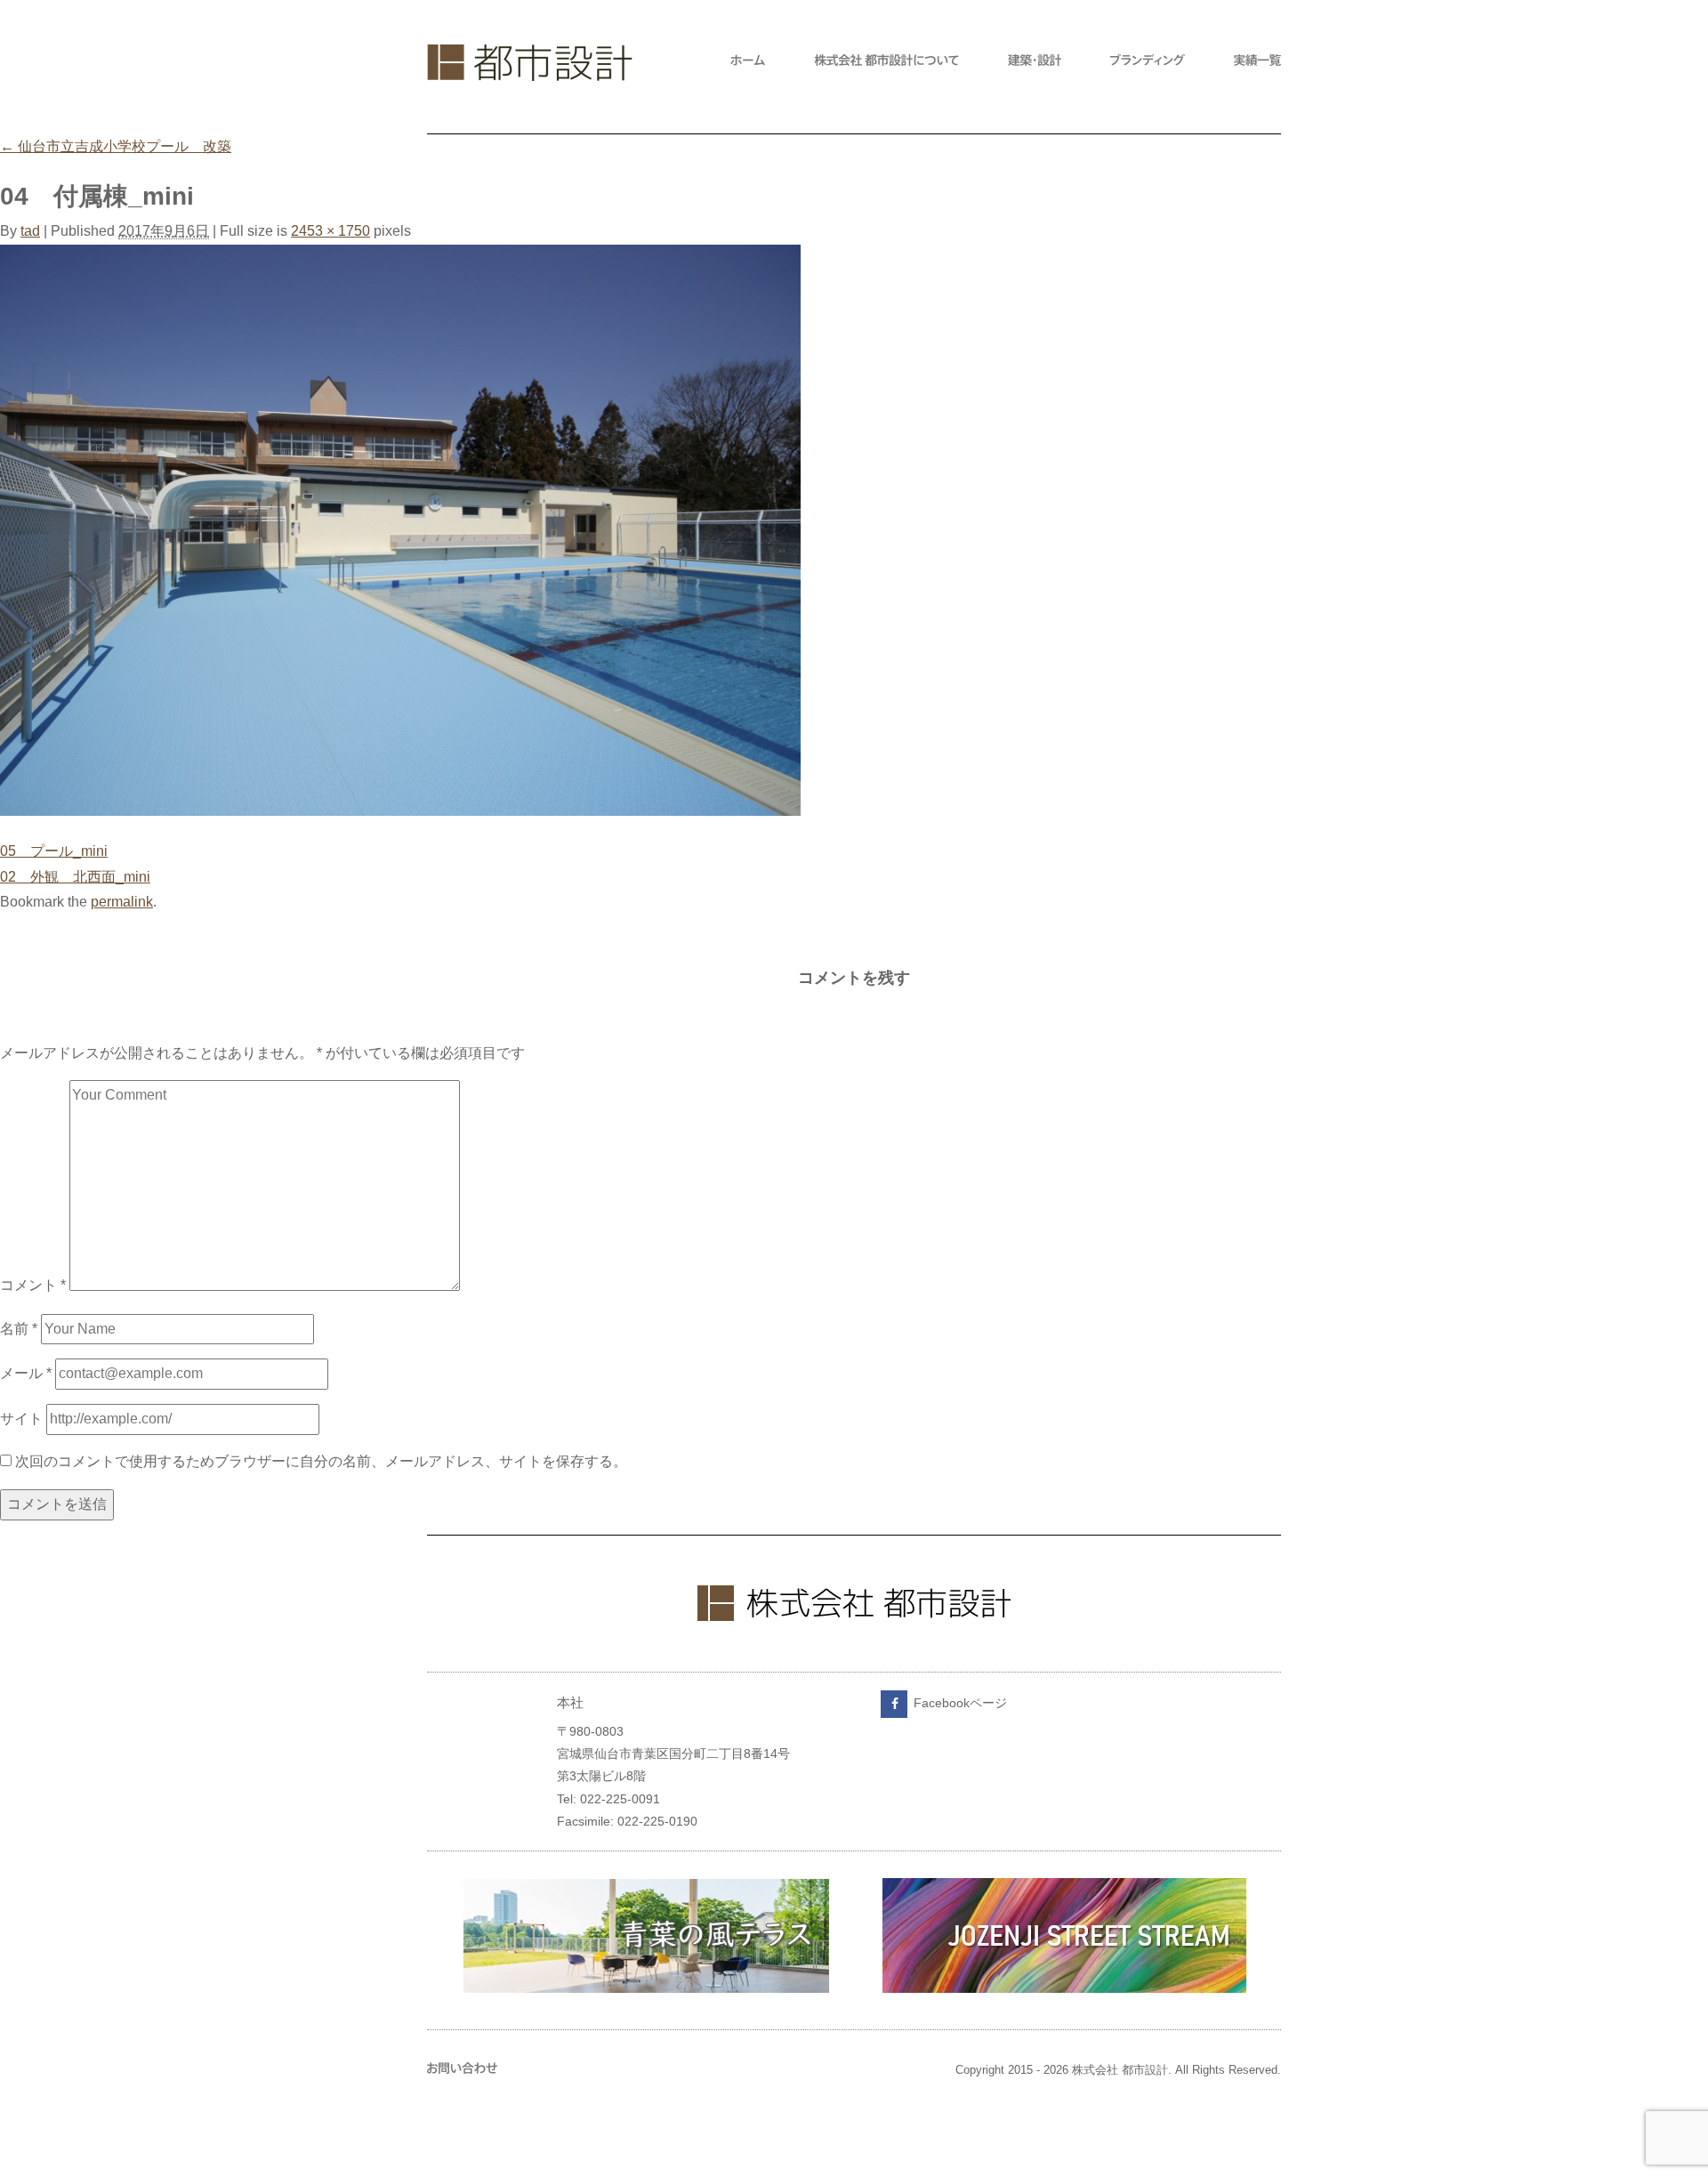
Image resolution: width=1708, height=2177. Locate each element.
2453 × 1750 (330, 231)
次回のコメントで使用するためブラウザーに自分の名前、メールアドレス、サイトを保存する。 (321, 1461)
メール (26, 1373)
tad (30, 231)
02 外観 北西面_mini (75, 877)
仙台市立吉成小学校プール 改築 (116, 146)
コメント (33, 1286)
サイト (21, 1419)
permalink (122, 902)
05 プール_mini (54, 851)
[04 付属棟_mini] (400, 811)
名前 (19, 1329)
